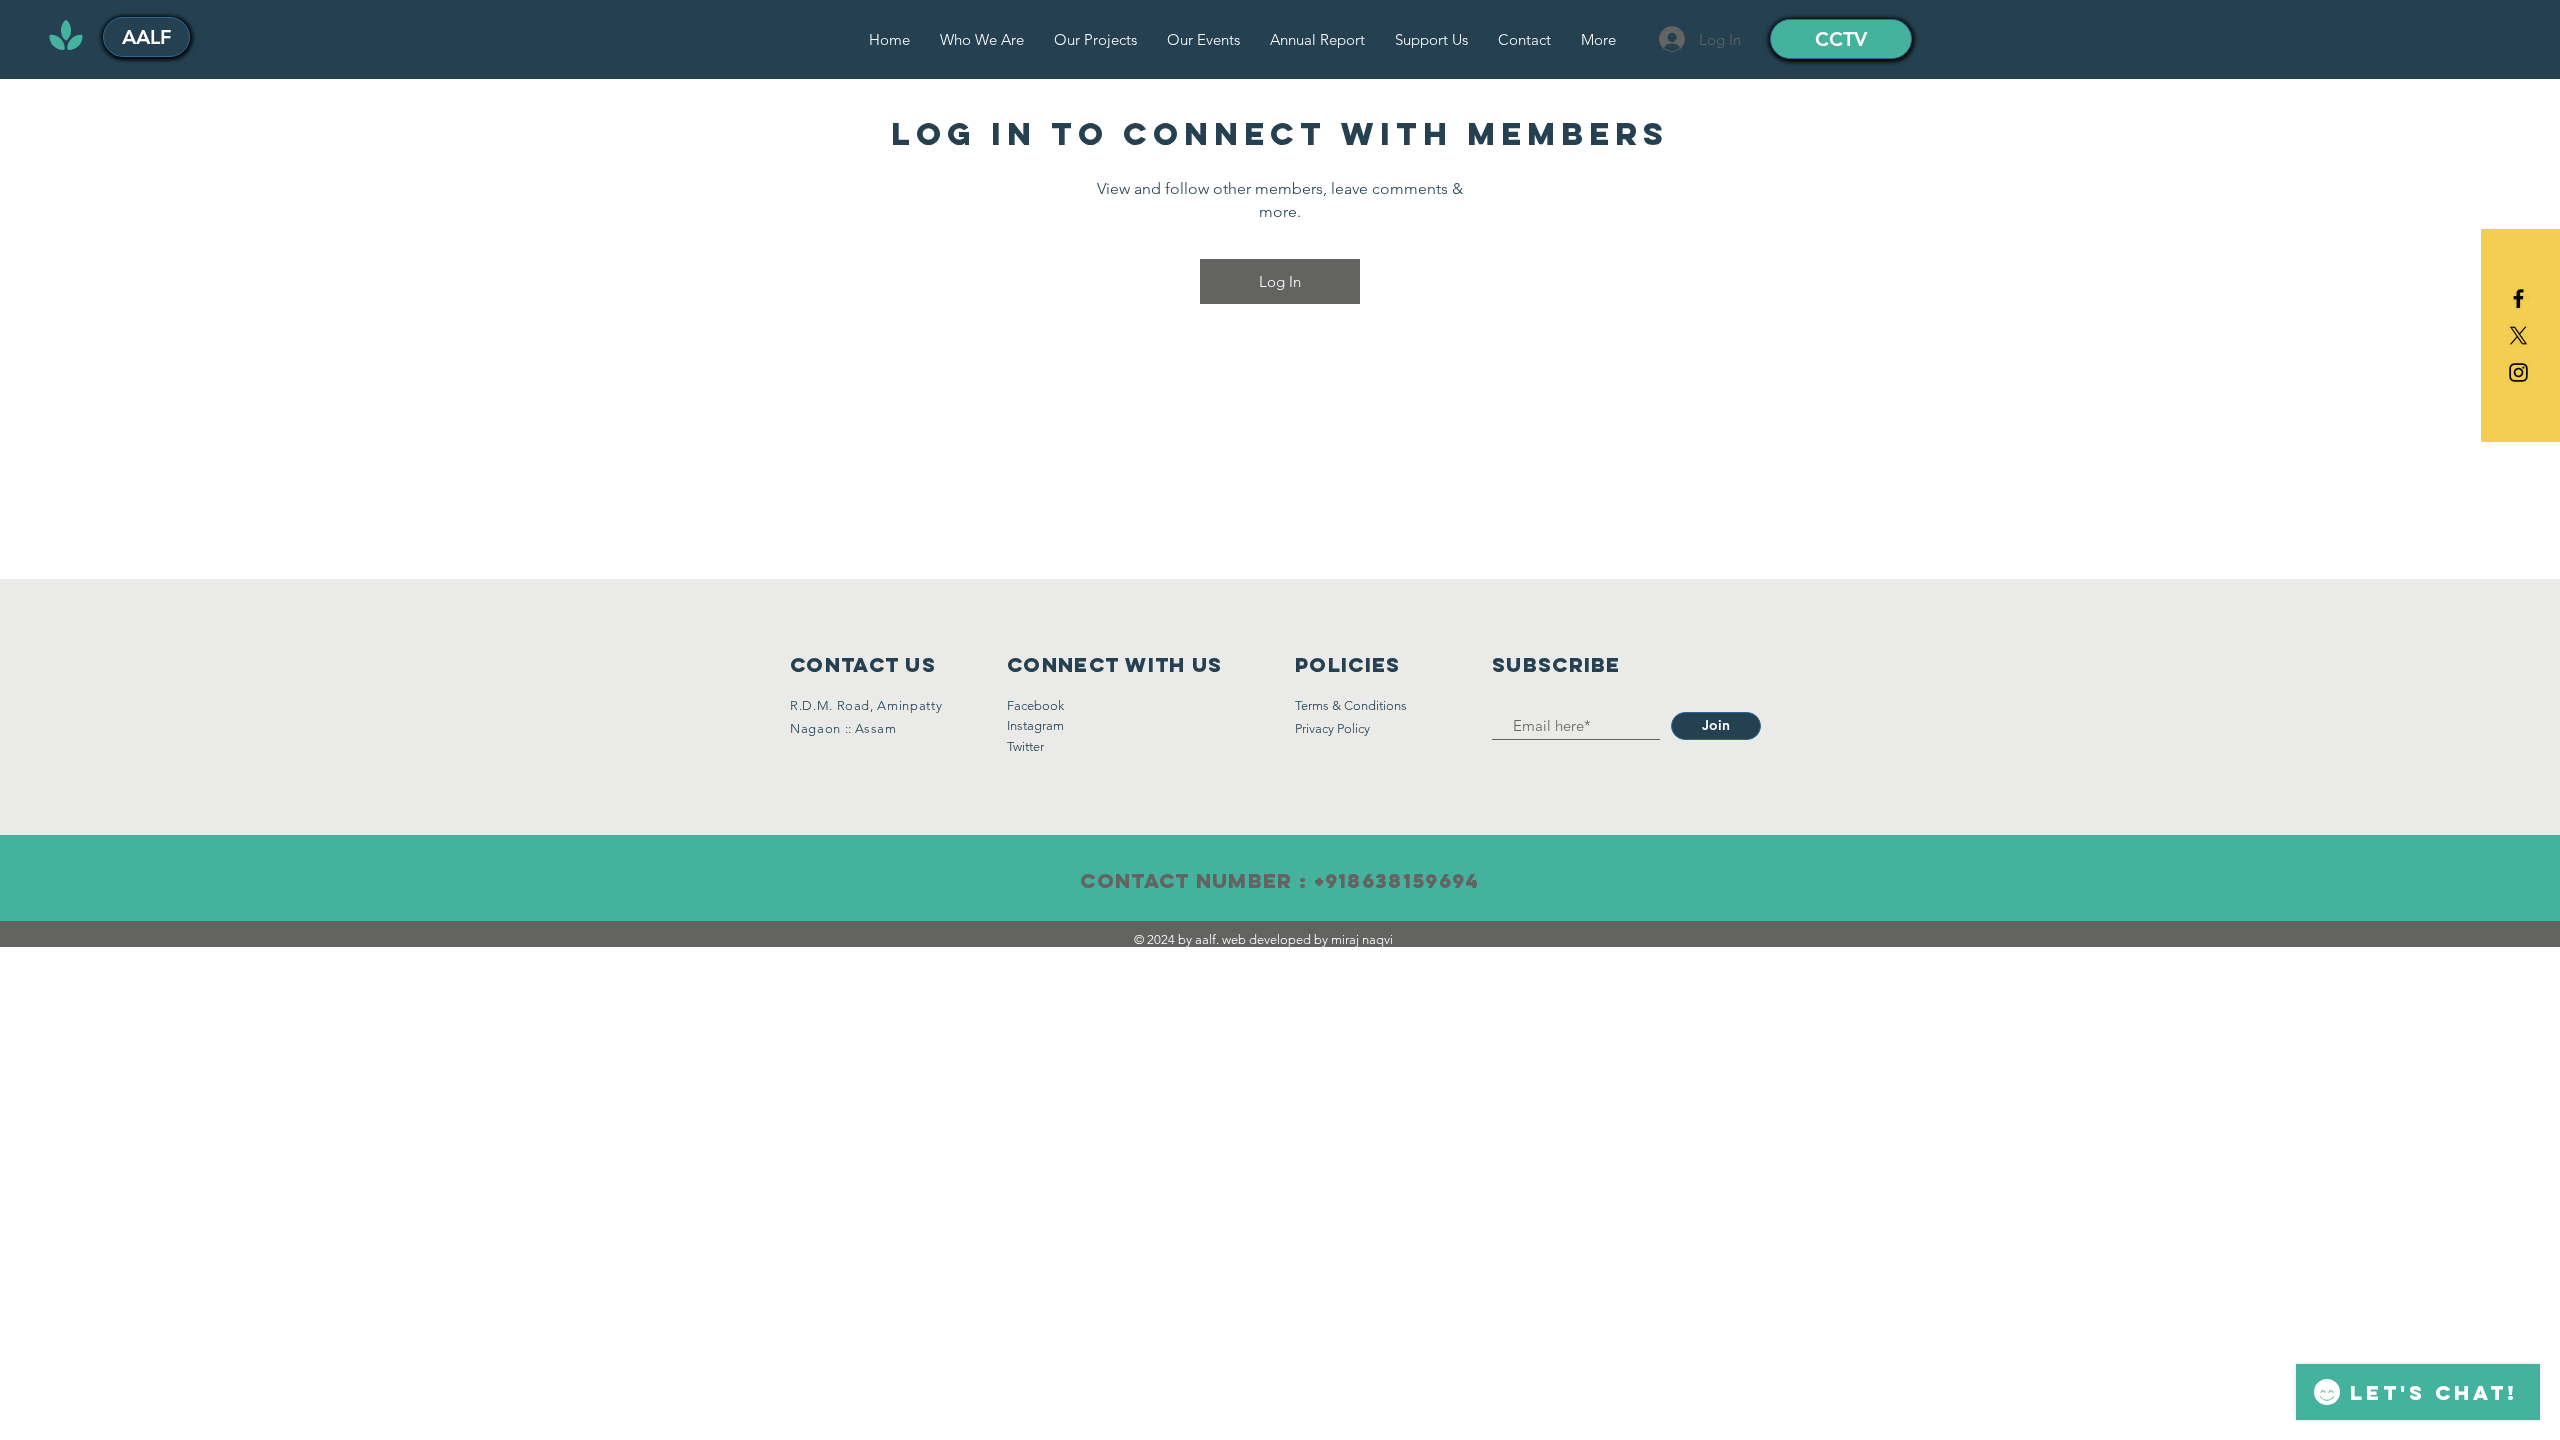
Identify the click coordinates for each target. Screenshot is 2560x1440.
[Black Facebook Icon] (2518, 298)
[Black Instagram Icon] (2518, 372)
